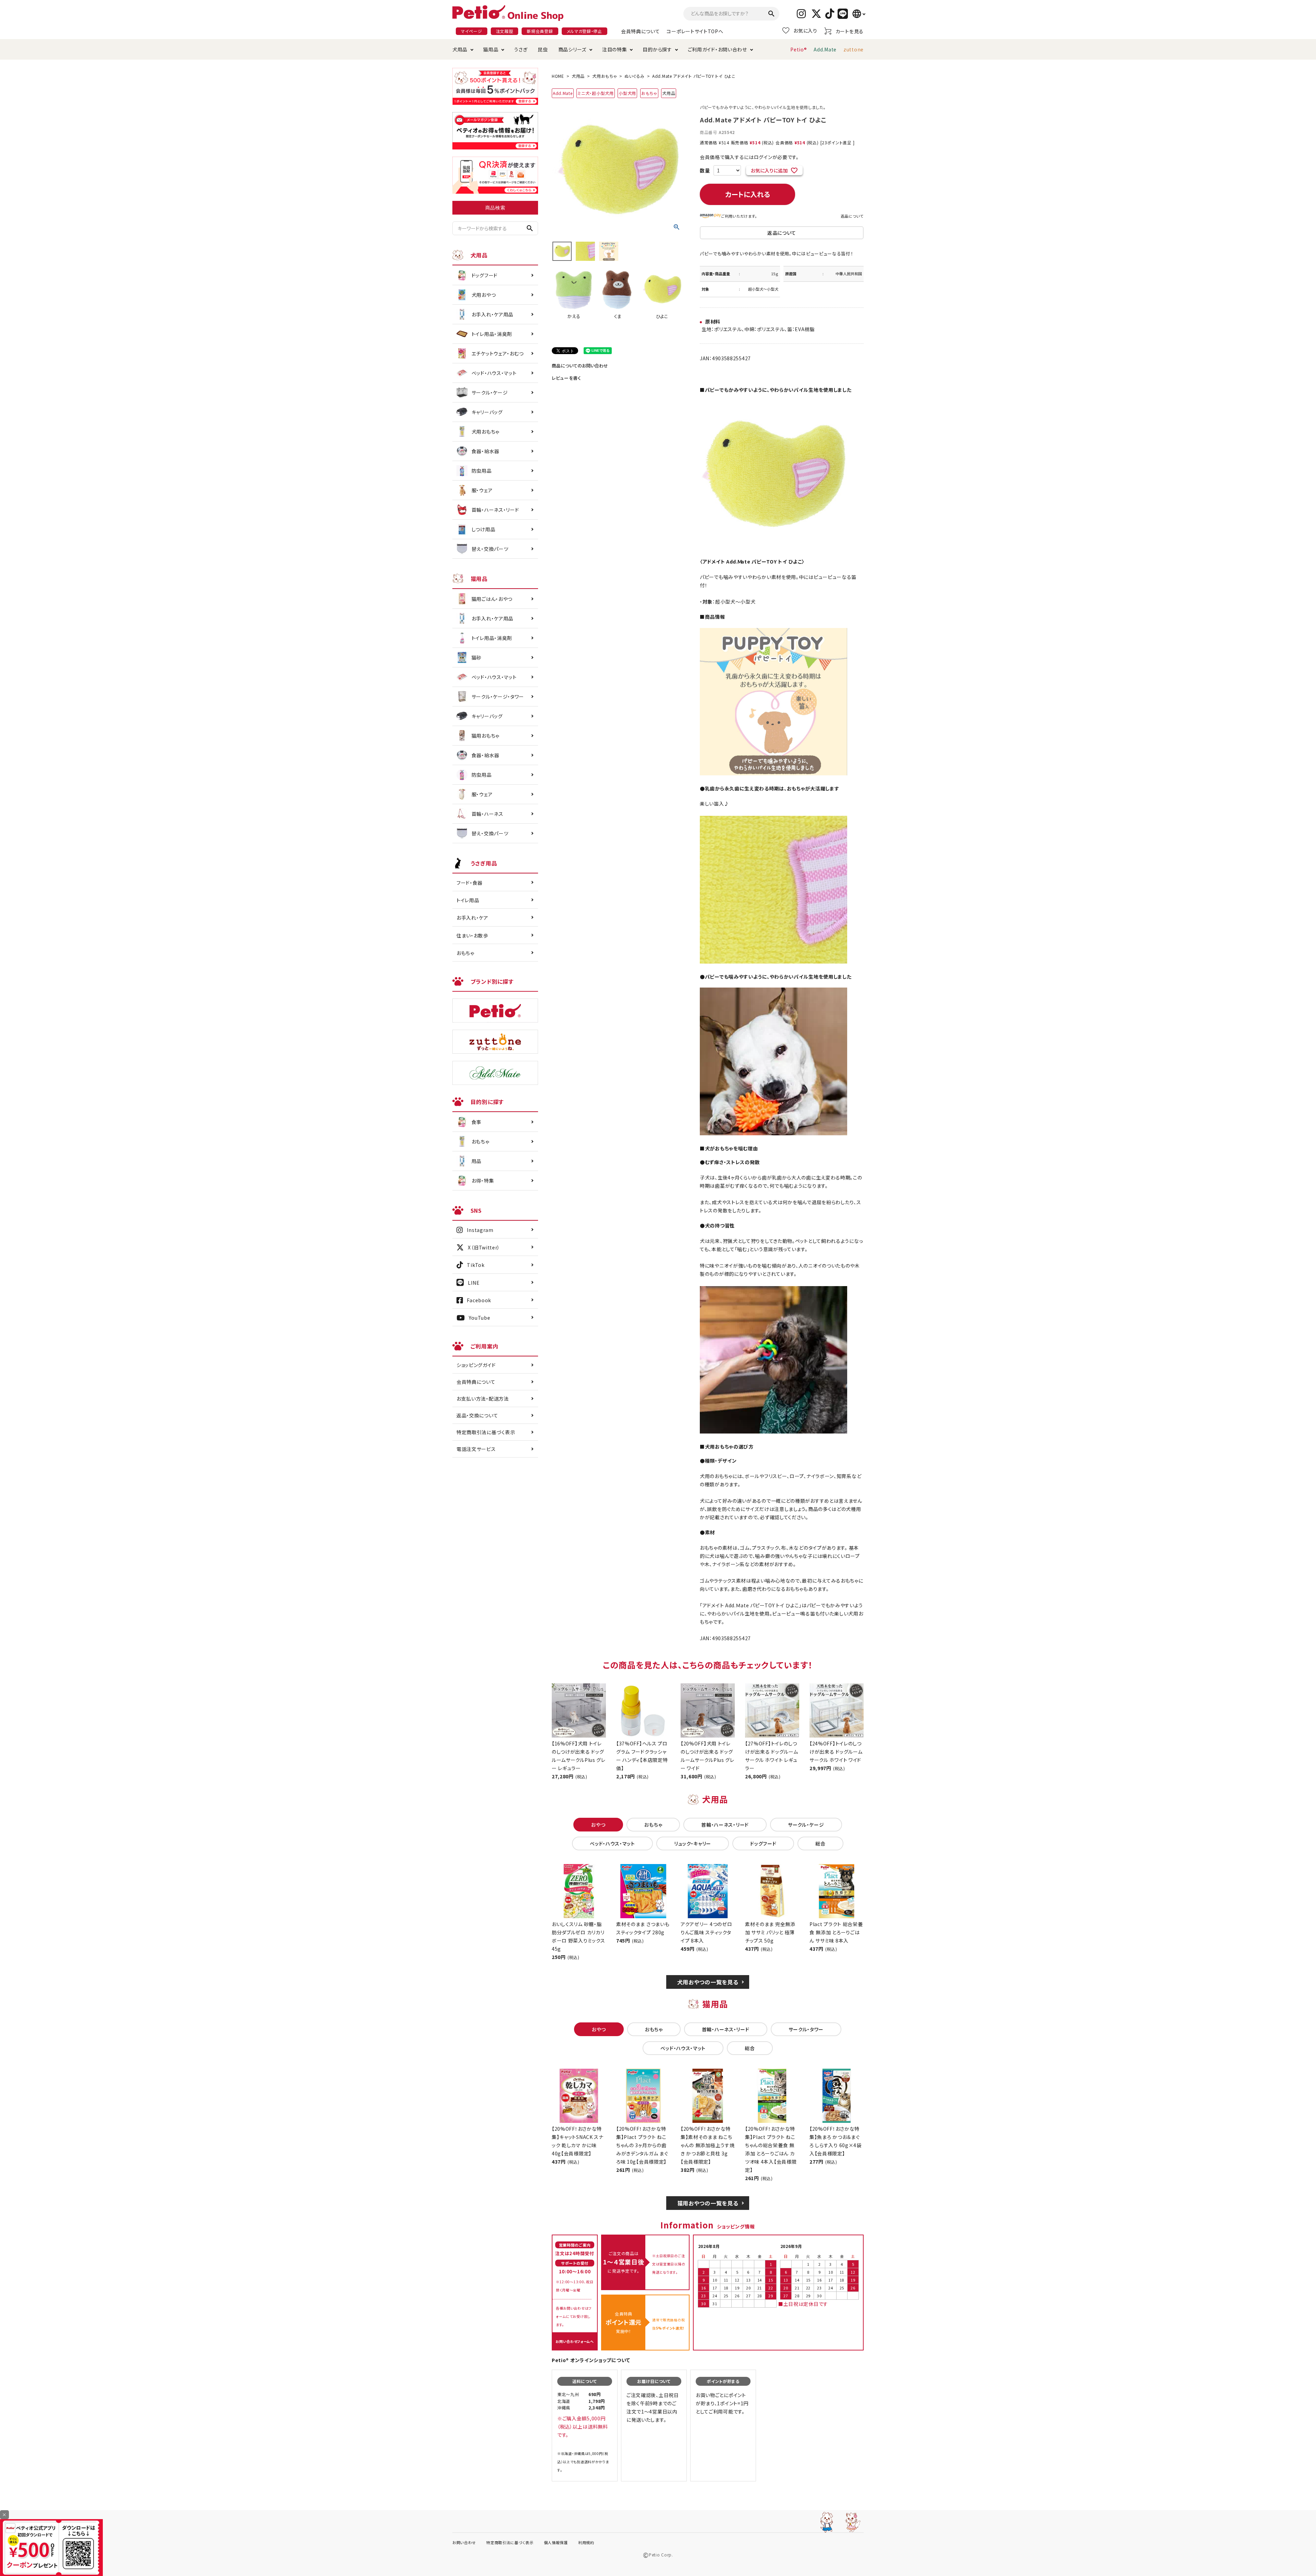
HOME (558, 76)
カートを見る (850, 31)
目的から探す (657, 49)
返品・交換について (477, 1415)
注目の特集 (615, 49)
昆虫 (543, 49)
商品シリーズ (572, 49)
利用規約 (586, 2542)
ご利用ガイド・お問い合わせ (717, 49)
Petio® (799, 49)
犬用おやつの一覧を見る (708, 1982)
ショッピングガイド (476, 1365)
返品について (852, 216)
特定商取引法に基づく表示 (486, 1432)
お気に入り (805, 31)
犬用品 (460, 49)
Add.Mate (825, 49)
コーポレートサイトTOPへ (695, 31)
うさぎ (521, 49)
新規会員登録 (540, 31)
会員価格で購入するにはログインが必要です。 (749, 157)
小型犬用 (627, 93)
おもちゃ (649, 93)
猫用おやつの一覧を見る (708, 2203)
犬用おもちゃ (605, 76)
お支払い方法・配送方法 (483, 1399)
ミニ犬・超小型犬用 (595, 93)
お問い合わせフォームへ (575, 2341)
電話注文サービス (476, 1449)
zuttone (854, 49)
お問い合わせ (464, 2542)
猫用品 (491, 49)
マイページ (472, 31)
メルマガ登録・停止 (584, 31)
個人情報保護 (556, 2542)
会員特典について (641, 31)
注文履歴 (505, 31)
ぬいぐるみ (635, 76)
